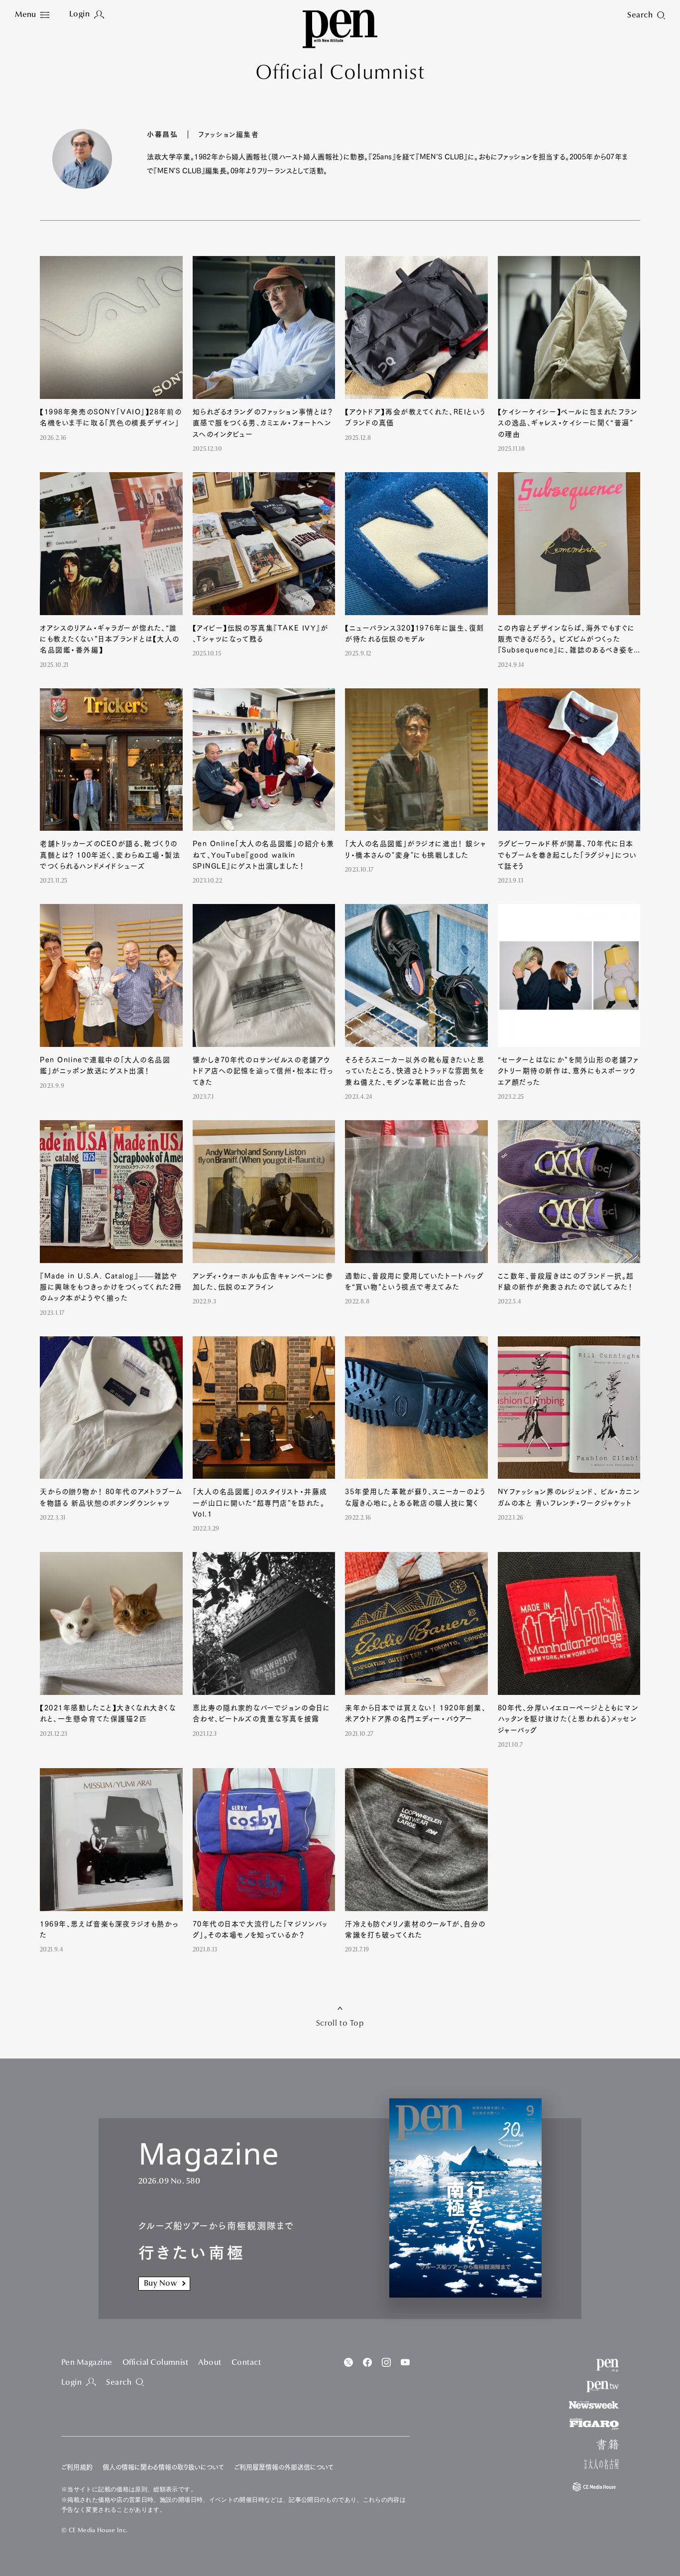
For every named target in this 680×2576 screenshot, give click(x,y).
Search (119, 2383)
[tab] (32, 15)
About (210, 2363)
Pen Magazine (87, 2363)
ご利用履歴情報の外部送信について (284, 2467)
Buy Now (160, 2284)
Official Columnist (156, 2363)
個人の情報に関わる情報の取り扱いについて (163, 2467)
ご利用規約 (77, 2467)
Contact (246, 2363)
